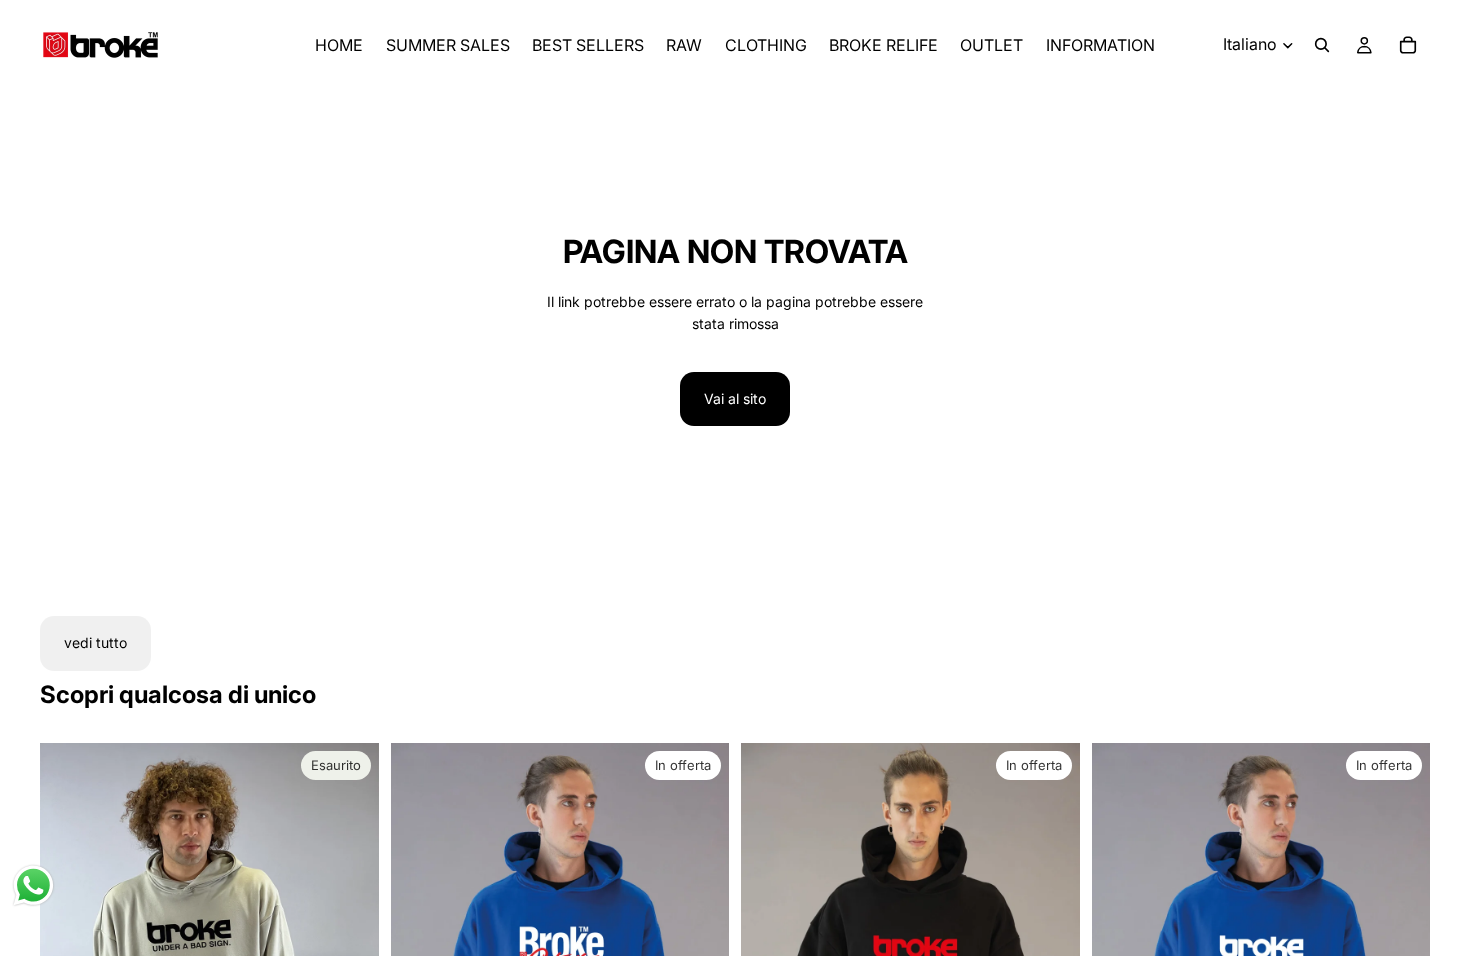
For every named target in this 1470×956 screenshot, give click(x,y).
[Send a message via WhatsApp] (33, 885)
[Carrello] (1408, 45)
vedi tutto (95, 642)
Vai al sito (735, 398)
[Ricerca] (1322, 45)
